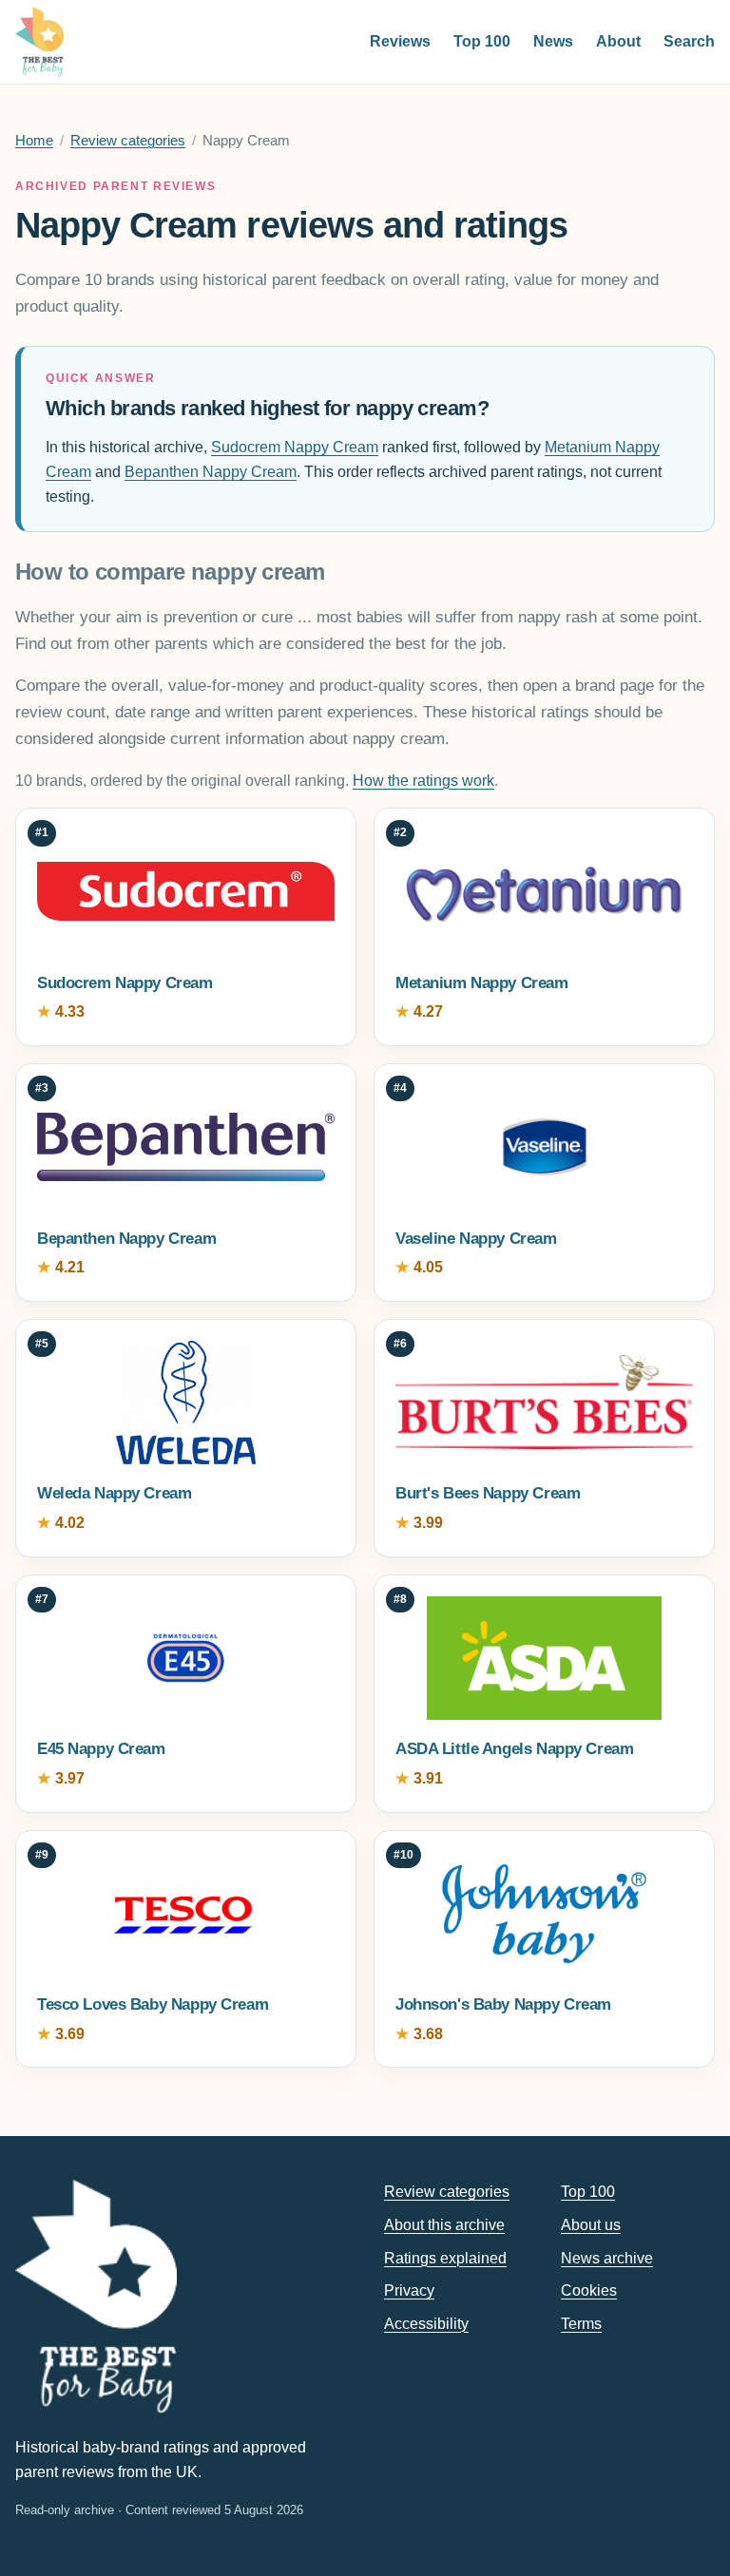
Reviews (400, 41)
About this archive (444, 2225)
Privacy (409, 2290)
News (553, 41)
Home (34, 141)
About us (591, 2225)
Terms (581, 2324)
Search (689, 41)
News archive (607, 2258)
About (618, 41)
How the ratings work (423, 781)
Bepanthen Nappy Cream (211, 472)
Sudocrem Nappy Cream (295, 447)
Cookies (589, 2290)
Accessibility (426, 2324)
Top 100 (482, 41)
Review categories (128, 141)
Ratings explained (445, 2258)
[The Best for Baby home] (39, 42)
